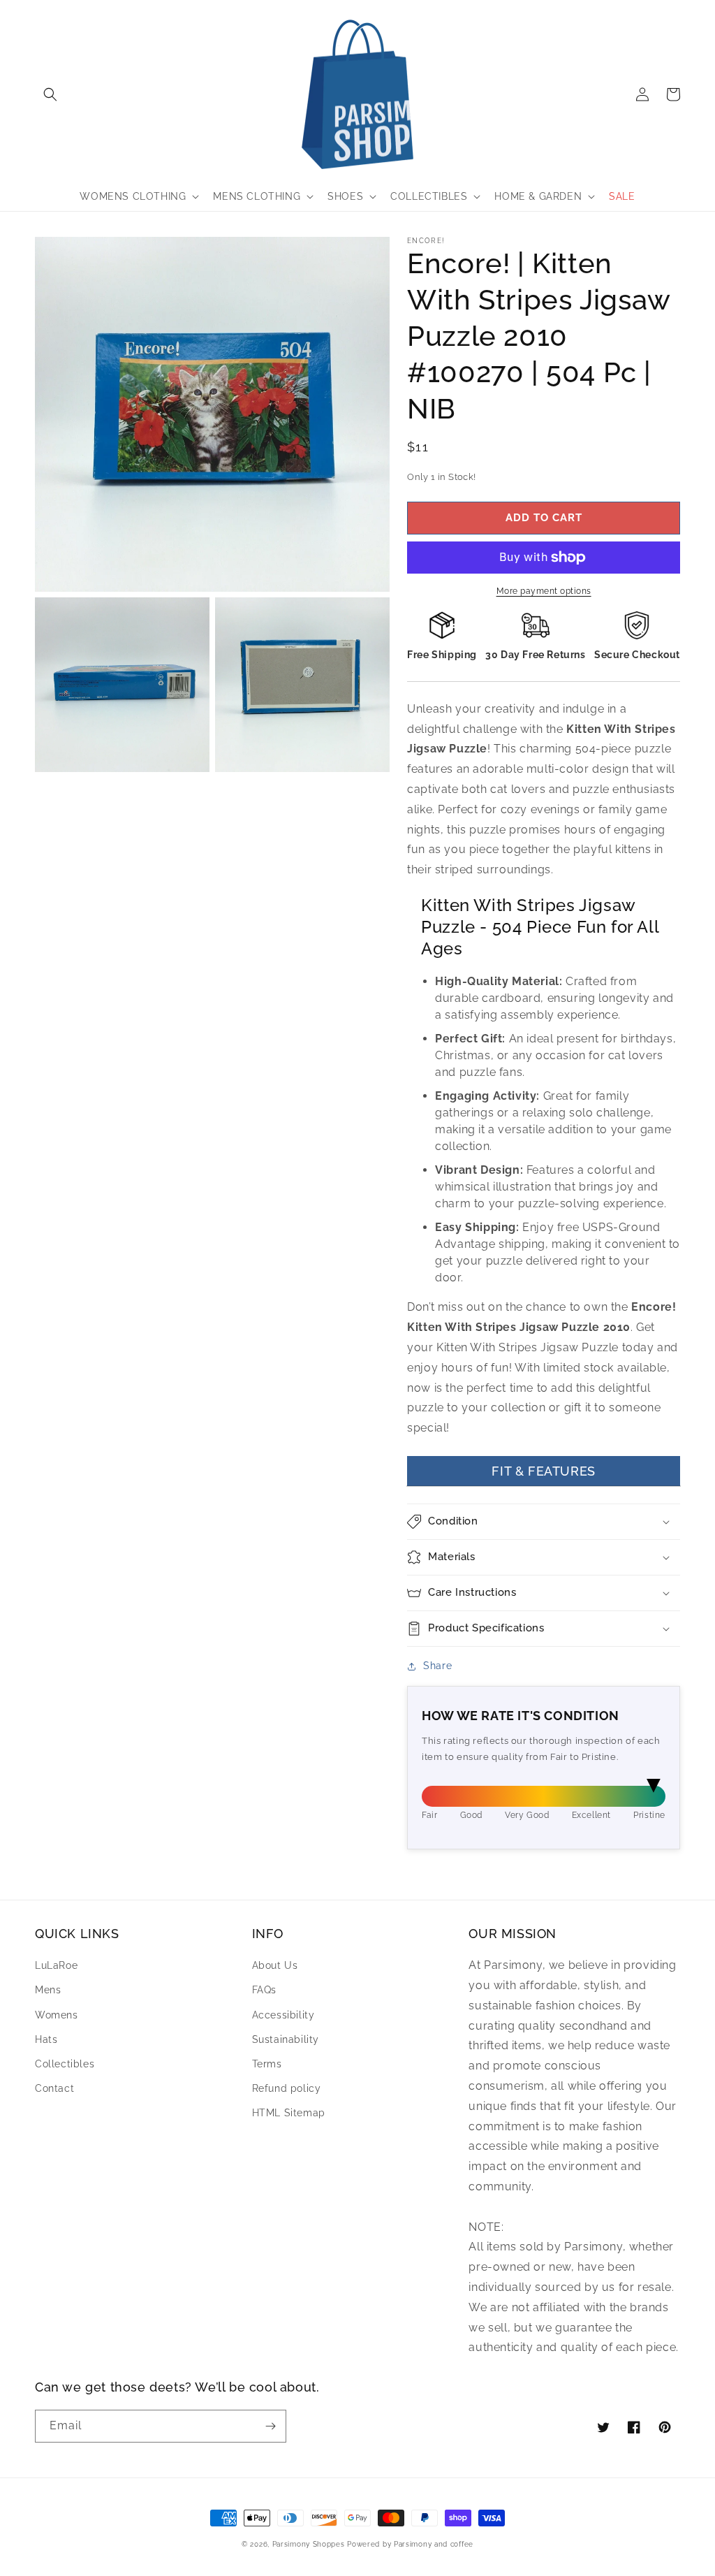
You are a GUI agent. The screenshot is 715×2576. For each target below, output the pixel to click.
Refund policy (287, 2088)
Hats (46, 2039)
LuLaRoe (56, 1965)
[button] (50, 94)
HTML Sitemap (289, 2113)
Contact (54, 2088)
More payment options (544, 591)
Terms (267, 2064)
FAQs (264, 1990)
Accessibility (283, 2015)
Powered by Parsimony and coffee (410, 2544)
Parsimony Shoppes (309, 2544)
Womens (57, 2015)
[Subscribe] (270, 2426)
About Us (275, 1965)
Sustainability (286, 2039)
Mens (48, 1990)
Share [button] (437, 1666)
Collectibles (65, 2064)
